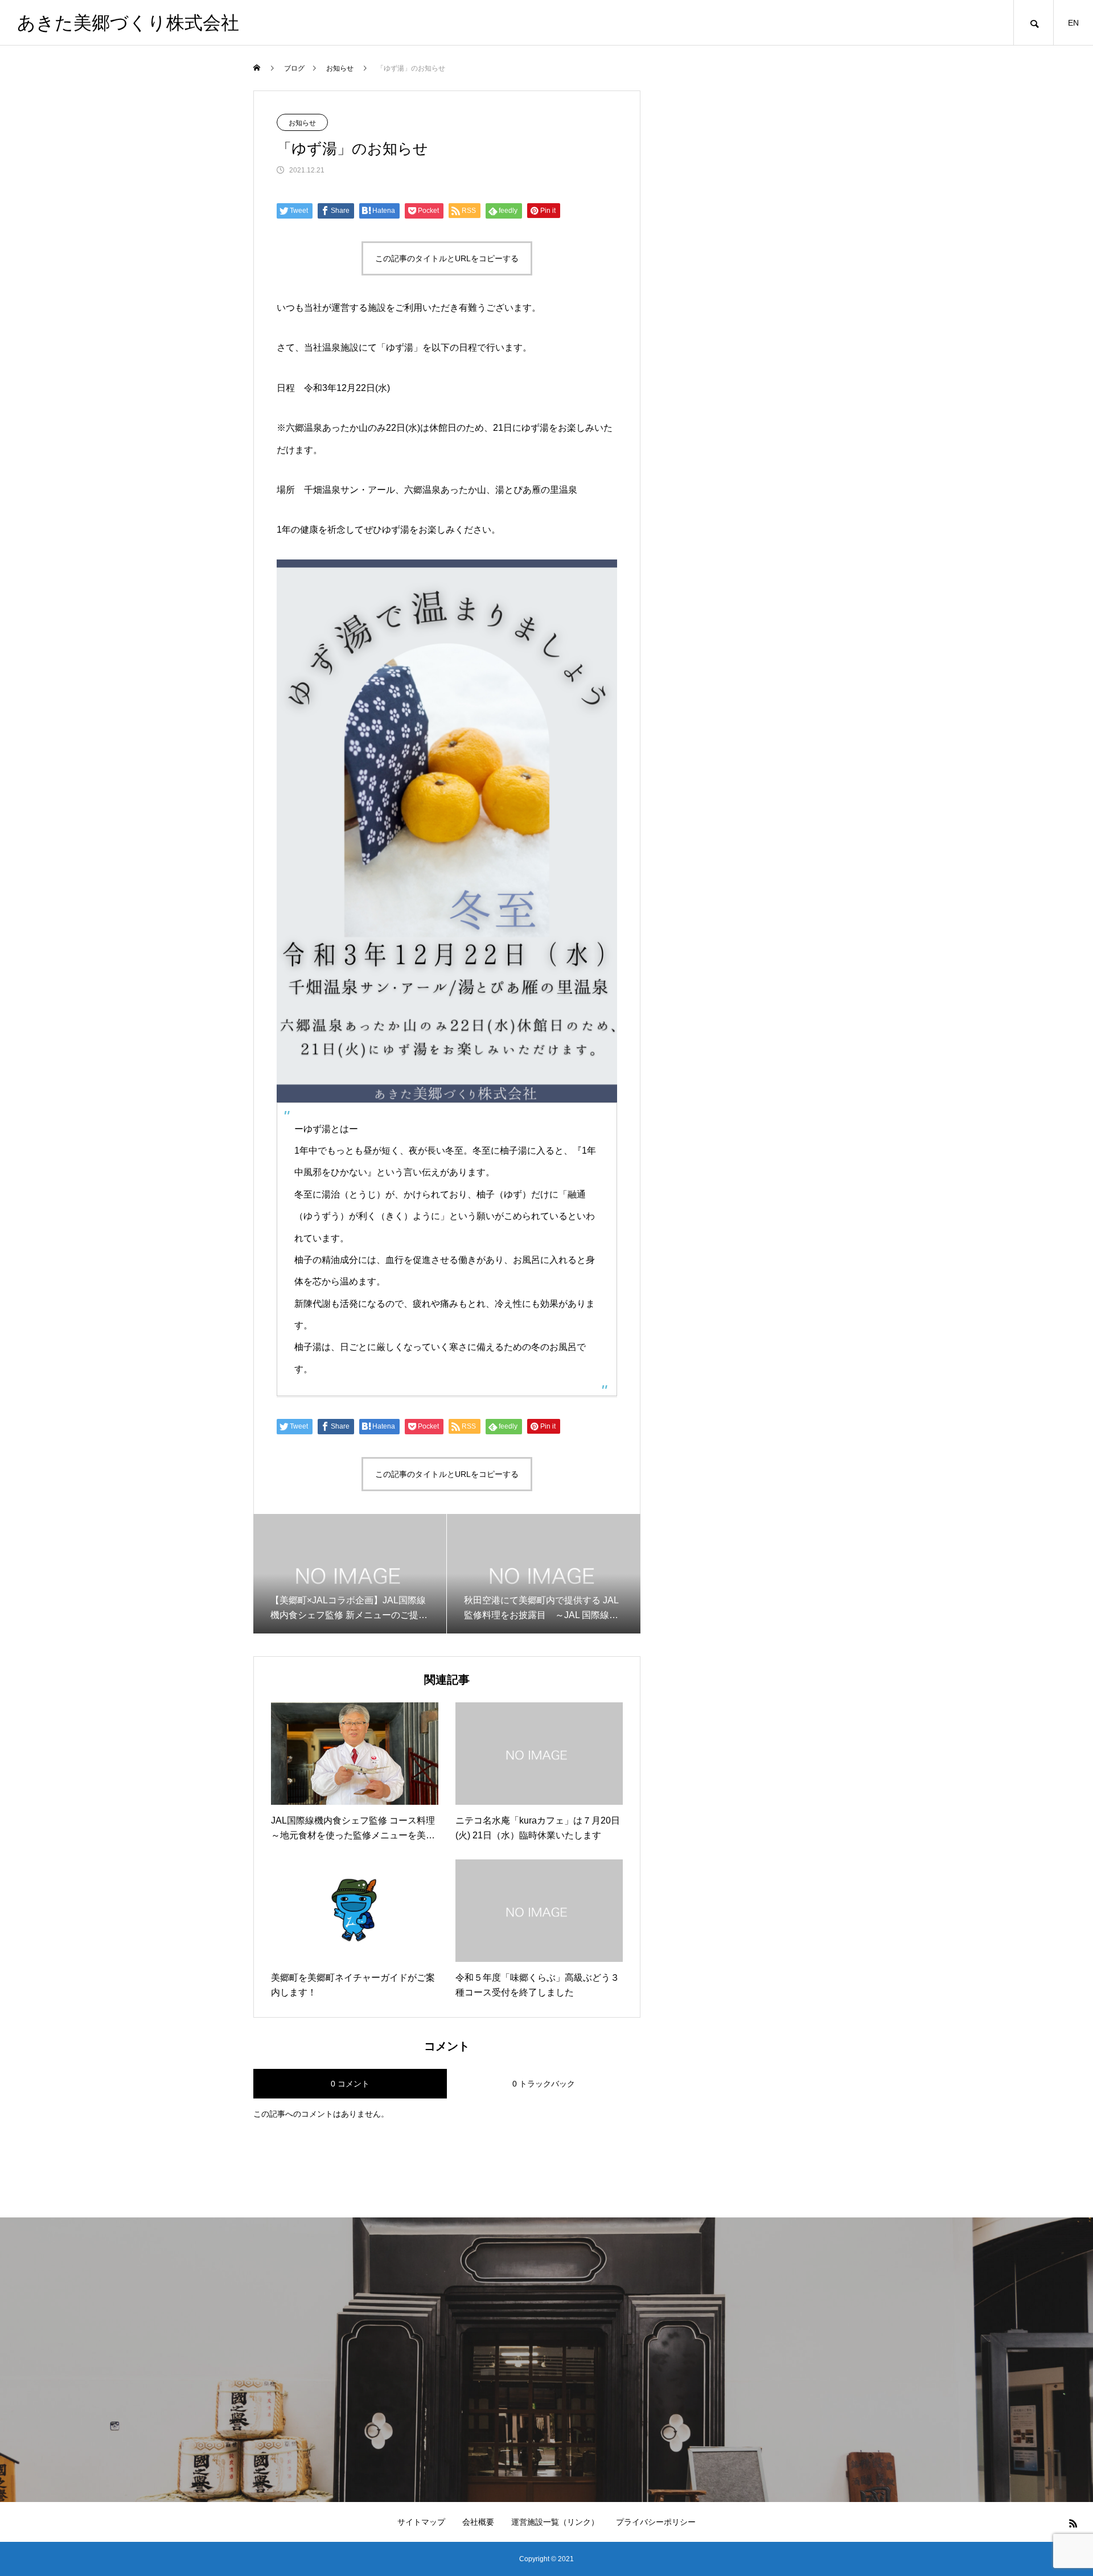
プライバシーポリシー (656, 2522)
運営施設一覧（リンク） (555, 2522)
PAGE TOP (1059, 2485)
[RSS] (1073, 2523)
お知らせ (302, 123)
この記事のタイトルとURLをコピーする (447, 258)
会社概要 (478, 2522)
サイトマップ (421, 2522)
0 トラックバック (544, 2084)
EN (1073, 23)
